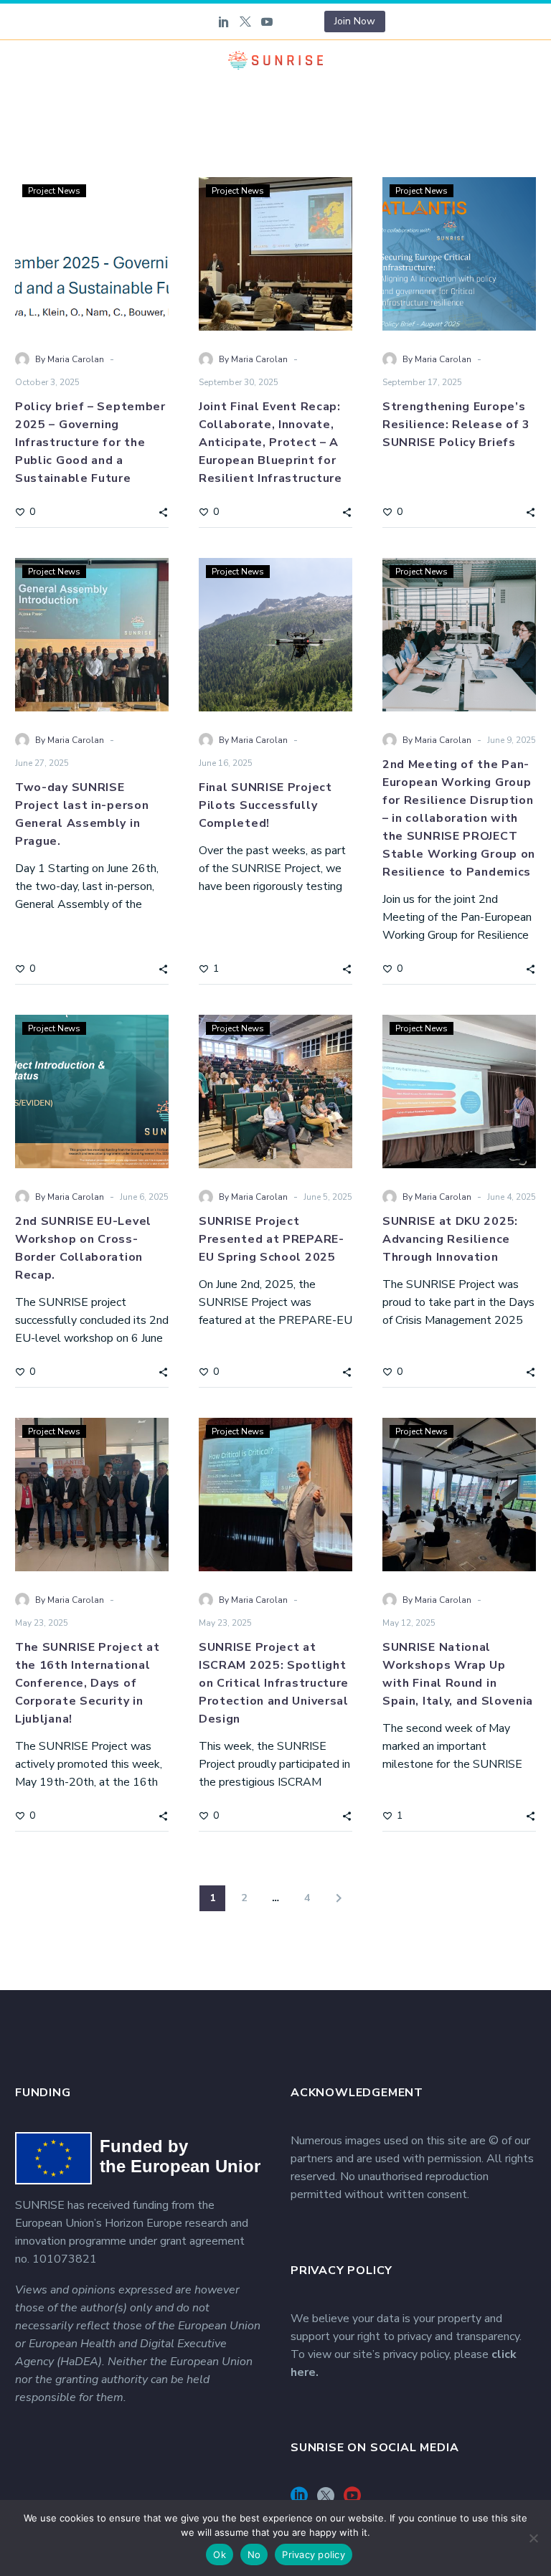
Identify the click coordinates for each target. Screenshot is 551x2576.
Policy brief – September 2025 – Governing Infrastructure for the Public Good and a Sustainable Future (90, 442)
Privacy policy (314, 2554)
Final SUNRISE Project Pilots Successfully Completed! (265, 805)
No (254, 2554)
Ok (220, 2554)
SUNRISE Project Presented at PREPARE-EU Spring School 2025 (272, 1239)
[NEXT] (339, 1898)
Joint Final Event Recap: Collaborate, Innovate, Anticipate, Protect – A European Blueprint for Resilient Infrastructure (270, 442)
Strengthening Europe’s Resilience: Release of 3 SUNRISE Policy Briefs (456, 425)
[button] (163, 511)
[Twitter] (245, 22)
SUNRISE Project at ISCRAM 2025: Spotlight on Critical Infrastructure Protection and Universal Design (274, 1683)
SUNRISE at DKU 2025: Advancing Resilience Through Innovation (450, 1239)
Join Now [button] (355, 21)
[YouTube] (267, 22)
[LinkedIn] (224, 22)
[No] (533, 2538)
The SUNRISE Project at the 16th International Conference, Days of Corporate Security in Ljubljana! (87, 1683)
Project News (54, 191)
